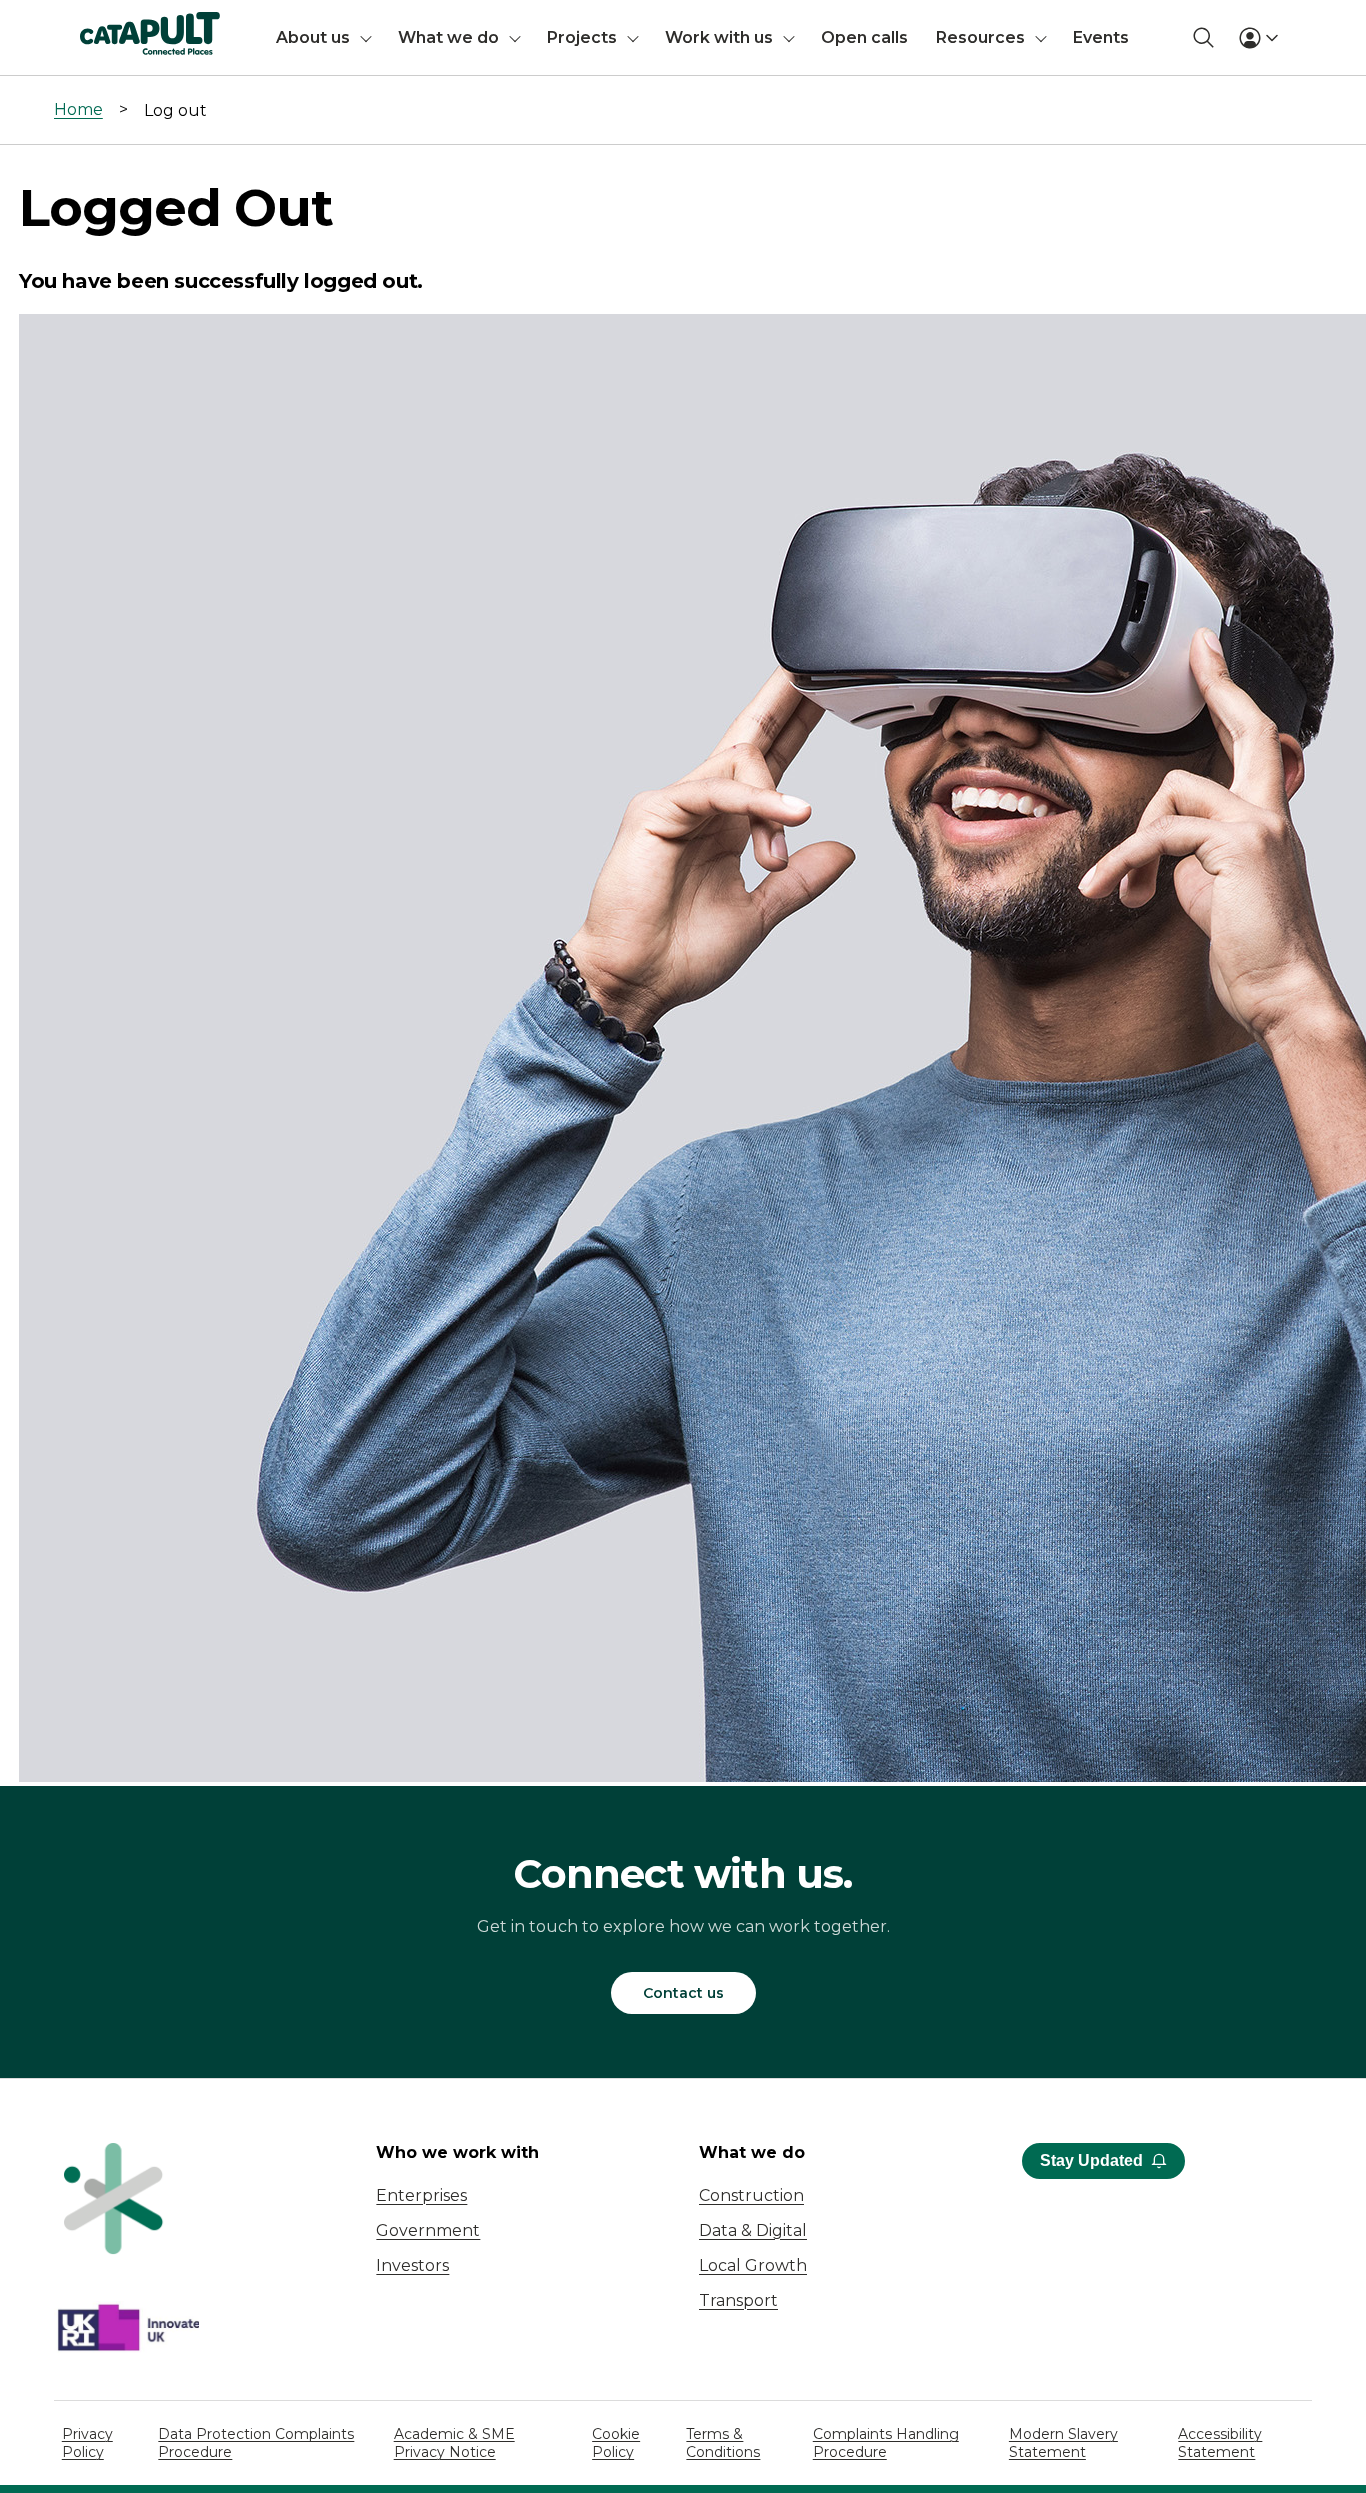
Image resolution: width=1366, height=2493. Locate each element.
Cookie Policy (616, 2443)
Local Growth (753, 2265)
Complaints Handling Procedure (886, 2443)
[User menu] (1258, 38)
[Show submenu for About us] (366, 37)
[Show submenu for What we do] (515, 37)
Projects (582, 37)
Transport (738, 2300)
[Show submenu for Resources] (1041, 37)
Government (428, 2230)
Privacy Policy (87, 2443)
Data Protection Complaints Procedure (256, 2443)
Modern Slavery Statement (1063, 2443)
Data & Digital (753, 2230)
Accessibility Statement (1220, 2443)
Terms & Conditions (723, 2443)
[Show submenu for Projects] (633, 37)
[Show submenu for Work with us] (789, 37)
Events (1101, 37)
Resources (980, 37)
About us (313, 37)
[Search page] (1203, 37)
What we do (448, 37)
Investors (412, 2265)
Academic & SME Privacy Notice (454, 2443)
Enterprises (421, 2195)
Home (78, 109)
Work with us (719, 37)
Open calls (864, 37)
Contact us (683, 1993)
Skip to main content (98, 24)
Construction (751, 2195)
